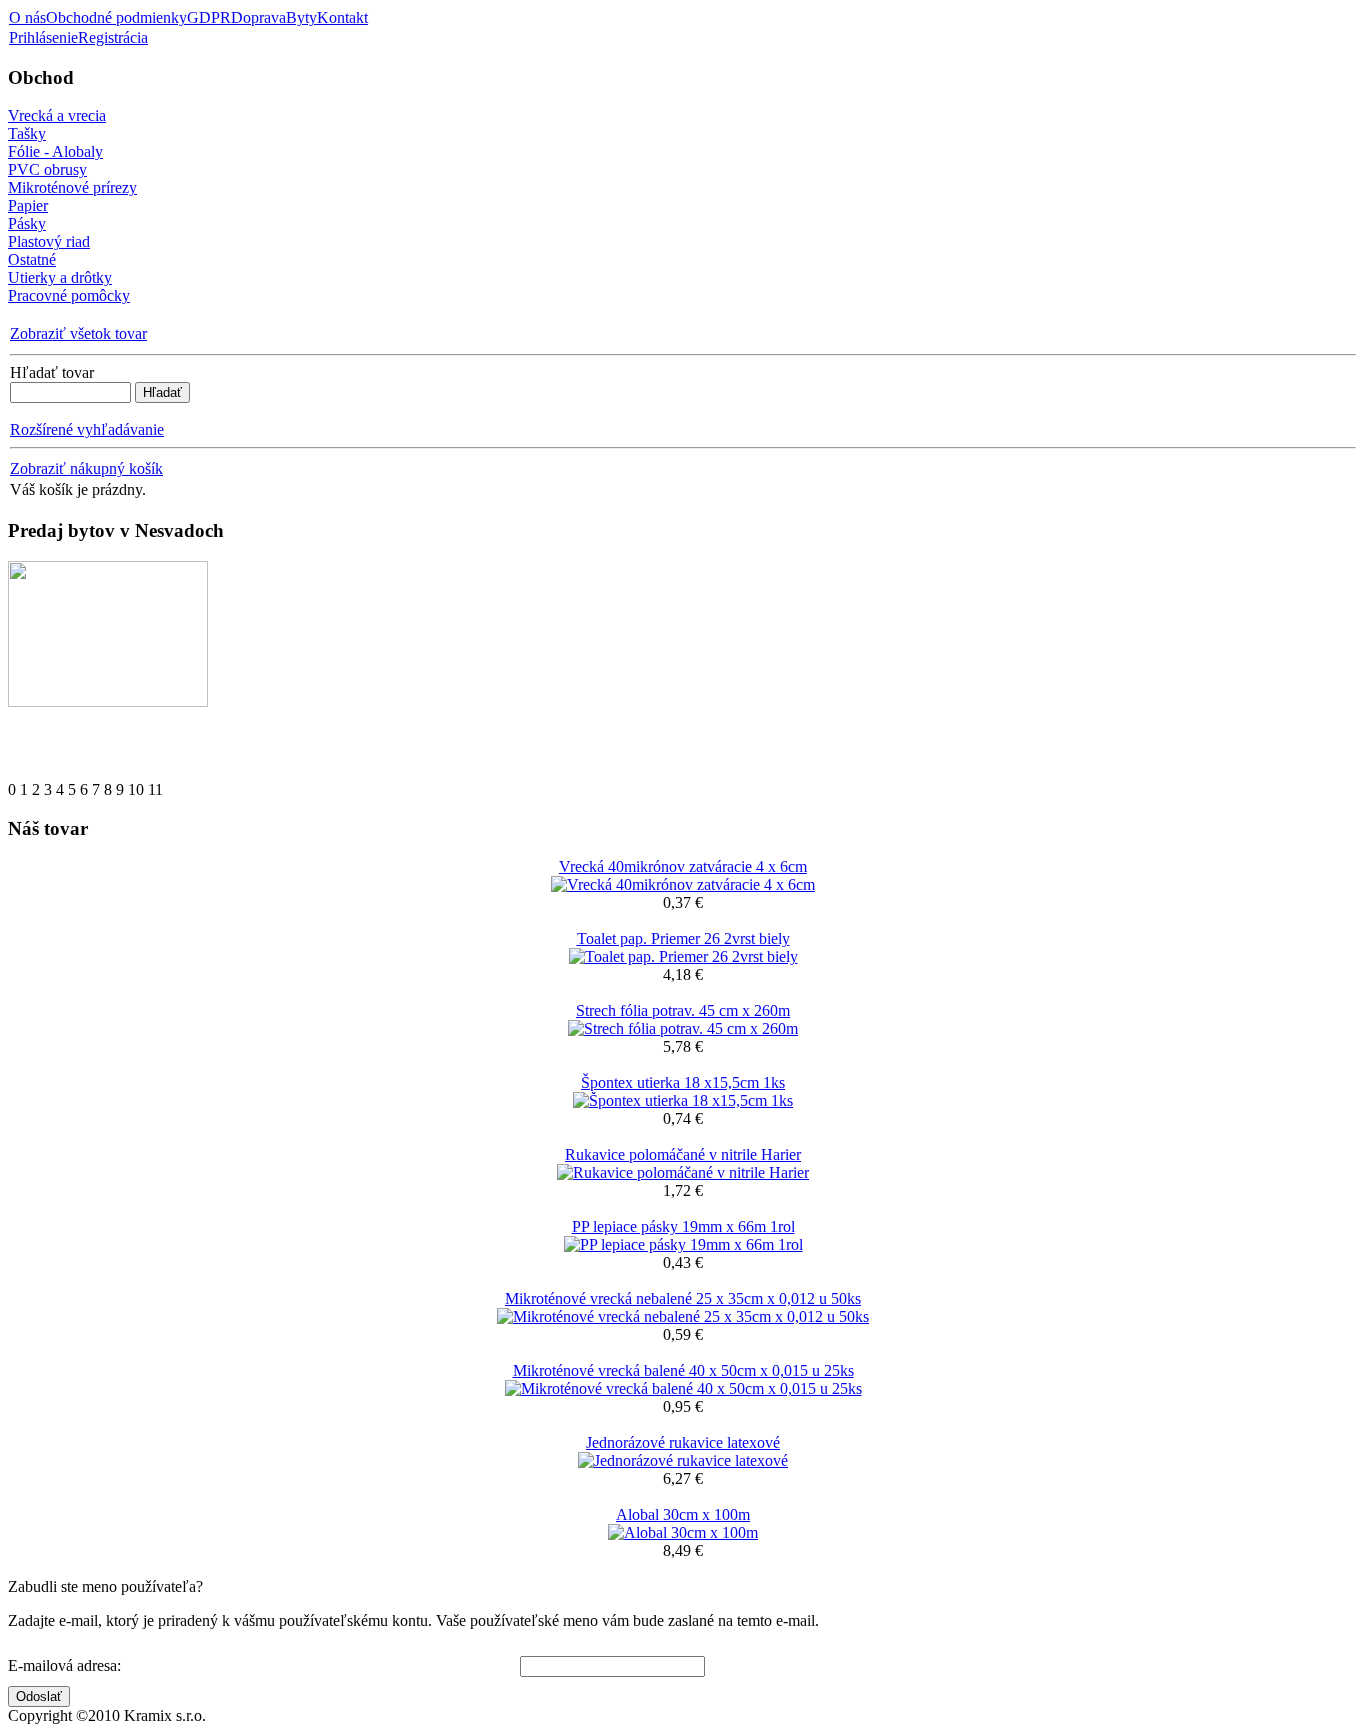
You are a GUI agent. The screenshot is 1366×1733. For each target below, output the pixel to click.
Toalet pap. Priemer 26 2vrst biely (683, 938)
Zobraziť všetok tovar (78, 333)
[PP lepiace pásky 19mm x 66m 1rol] (683, 1244)
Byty (301, 17)
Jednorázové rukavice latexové (683, 1442)
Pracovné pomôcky (69, 295)
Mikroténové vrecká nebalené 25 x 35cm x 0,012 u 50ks (683, 1298)
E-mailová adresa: (64, 1665)
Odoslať (39, 1696)
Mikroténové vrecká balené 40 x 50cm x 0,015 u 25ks (683, 1370)
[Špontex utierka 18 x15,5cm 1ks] (683, 1100)
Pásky (27, 223)
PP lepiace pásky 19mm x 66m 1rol (683, 1226)
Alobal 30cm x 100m (683, 1514)
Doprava (258, 17)
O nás (27, 17)
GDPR (209, 17)
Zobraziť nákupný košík (86, 468)
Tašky (27, 133)
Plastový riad (49, 241)
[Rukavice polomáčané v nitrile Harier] (683, 1172)
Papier (28, 205)
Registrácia (113, 37)
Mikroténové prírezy (72, 187)
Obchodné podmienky (116, 17)
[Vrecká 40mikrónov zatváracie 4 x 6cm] (683, 884)
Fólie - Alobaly (55, 151)
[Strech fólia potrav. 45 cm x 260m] (683, 1028)
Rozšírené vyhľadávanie (87, 429)
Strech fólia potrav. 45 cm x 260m (683, 1010)
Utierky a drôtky (60, 277)
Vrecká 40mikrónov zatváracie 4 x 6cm (683, 866)
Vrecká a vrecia (57, 115)
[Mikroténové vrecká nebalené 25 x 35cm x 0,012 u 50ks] (683, 1316)
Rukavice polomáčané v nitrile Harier (683, 1154)
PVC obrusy (47, 169)
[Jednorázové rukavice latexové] (683, 1460)
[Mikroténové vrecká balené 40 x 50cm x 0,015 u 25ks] (683, 1388)
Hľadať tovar (52, 372)
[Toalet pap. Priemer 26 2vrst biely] (683, 956)
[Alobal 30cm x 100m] (683, 1532)
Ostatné (32, 259)
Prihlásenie (43, 37)
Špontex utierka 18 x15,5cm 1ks (683, 1082)
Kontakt (342, 17)
